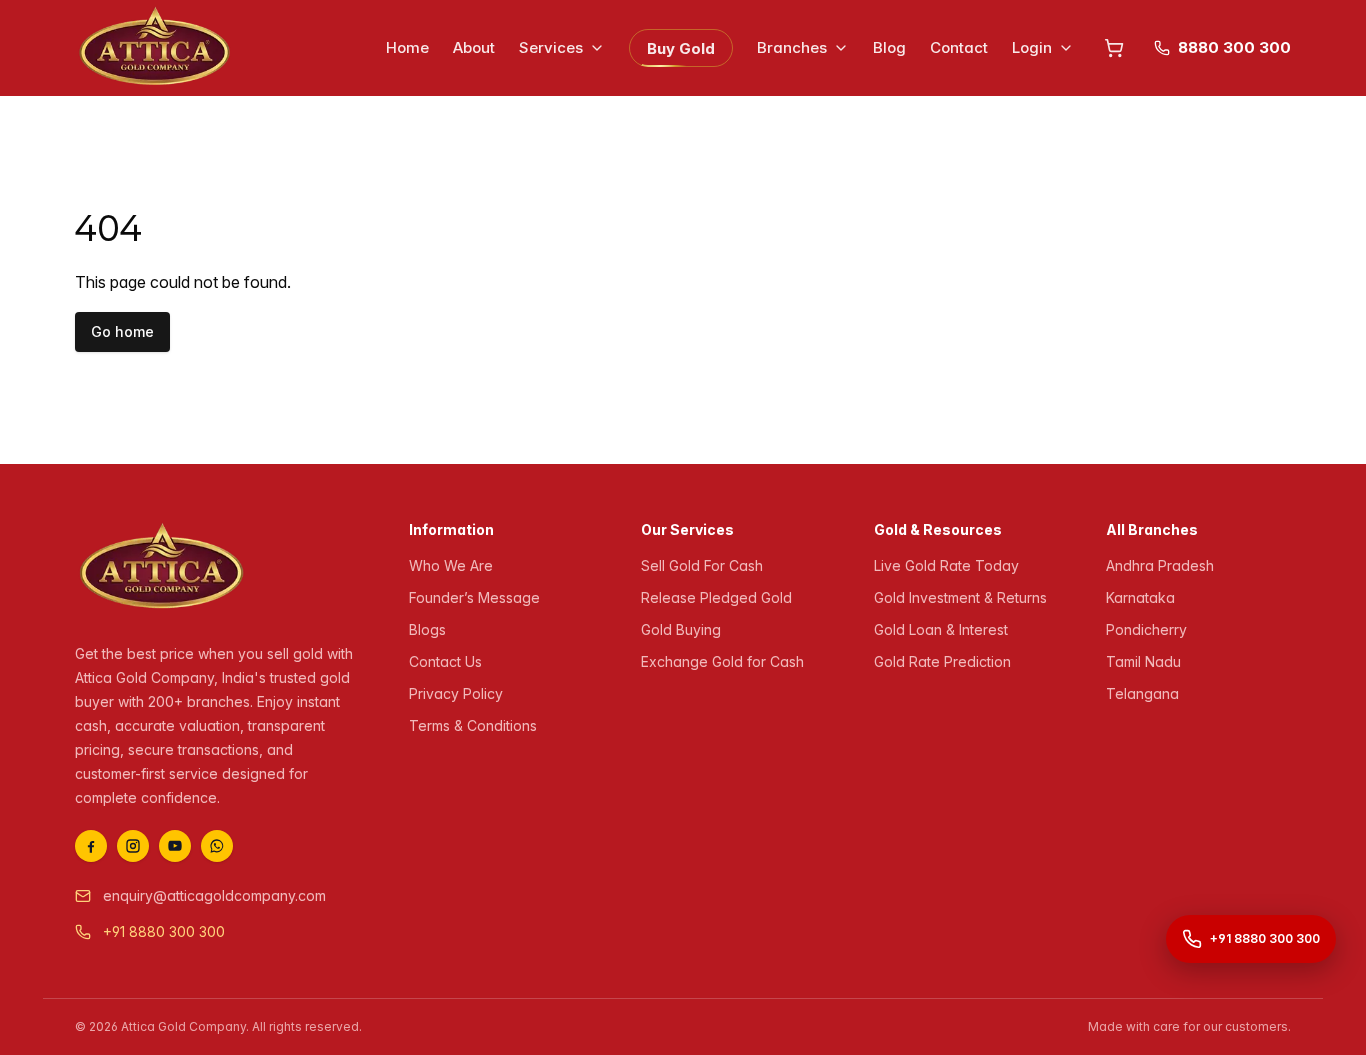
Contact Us (445, 661)
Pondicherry (1146, 629)
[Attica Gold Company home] (162, 568)
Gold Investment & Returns (960, 597)
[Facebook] (91, 846)
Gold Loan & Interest (941, 629)
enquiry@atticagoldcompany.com (214, 895)
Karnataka (1140, 597)
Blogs (427, 629)
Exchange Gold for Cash (722, 661)
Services (551, 47)
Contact (959, 47)
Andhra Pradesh (1160, 565)
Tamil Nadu (1143, 661)
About (474, 47)
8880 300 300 (1234, 47)
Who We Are (451, 565)
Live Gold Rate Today (946, 565)
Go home (122, 331)
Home (407, 47)
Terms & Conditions (473, 725)
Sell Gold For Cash (702, 565)
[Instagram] (133, 846)
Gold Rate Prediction (942, 661)
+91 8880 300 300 (164, 931)
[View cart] (1114, 48)
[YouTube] (175, 846)
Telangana (1142, 693)
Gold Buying (681, 629)
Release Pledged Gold (716, 597)
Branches (792, 47)
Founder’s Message (474, 597)
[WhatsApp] (217, 846)
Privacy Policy (456, 693)
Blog (889, 47)
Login (1032, 47)
